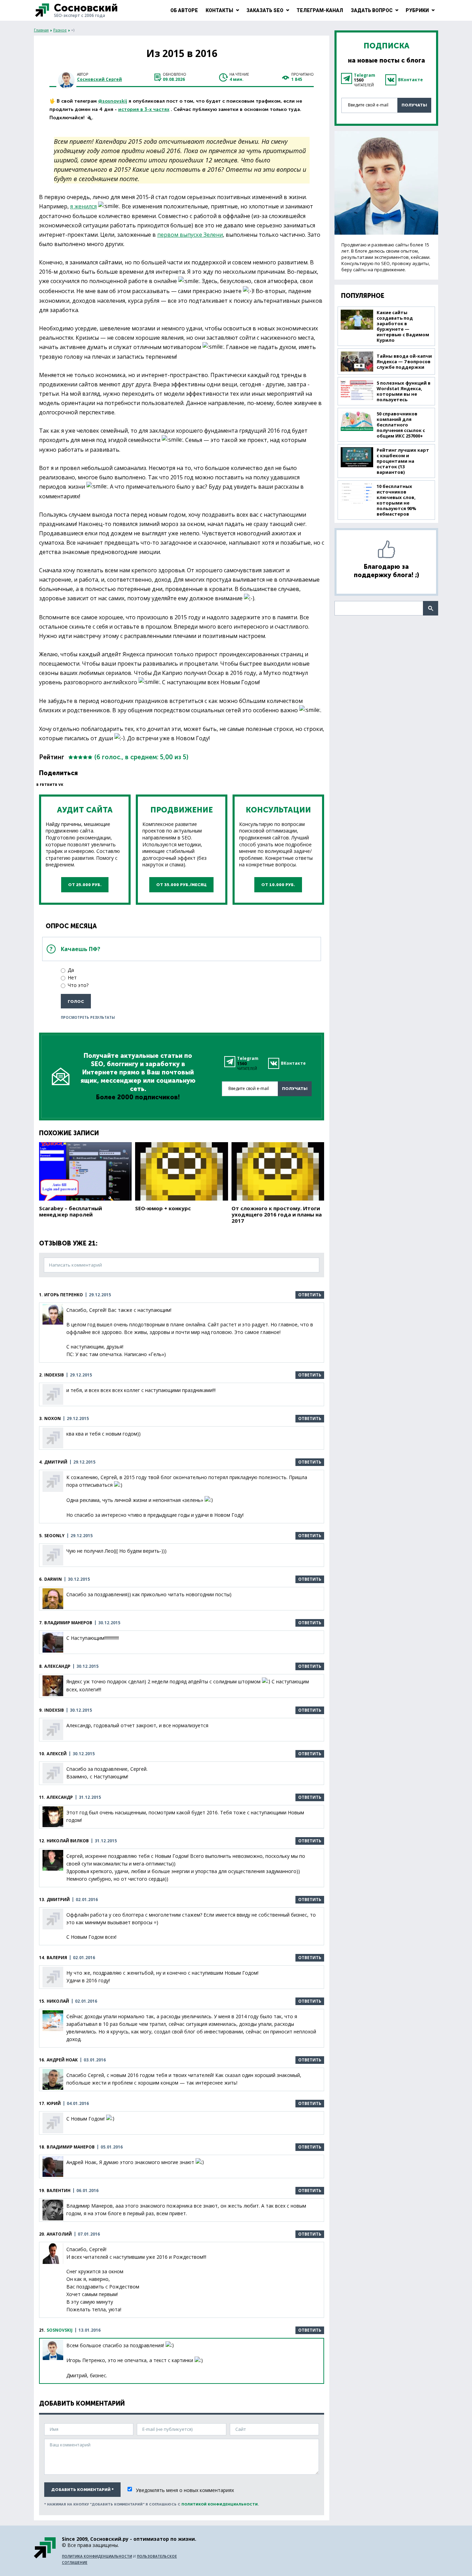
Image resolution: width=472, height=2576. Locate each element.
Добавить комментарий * (82, 2490)
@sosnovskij (113, 101)
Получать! (295, 1089)
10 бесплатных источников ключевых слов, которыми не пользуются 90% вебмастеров (397, 500)
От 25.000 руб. (85, 885)
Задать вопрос (372, 10)
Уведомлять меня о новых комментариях (185, 2490)
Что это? (78, 985)
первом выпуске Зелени (190, 235)
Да (71, 970)
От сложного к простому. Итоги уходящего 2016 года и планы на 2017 (277, 1214)
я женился (83, 206)
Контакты (219, 10)
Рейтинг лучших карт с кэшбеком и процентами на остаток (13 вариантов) (403, 461)
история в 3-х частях (144, 109)
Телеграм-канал (320, 10)
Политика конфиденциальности (97, 2556)
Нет (72, 977)
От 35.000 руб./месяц (181, 885)
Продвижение (182, 810)
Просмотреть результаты (88, 1017)
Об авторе (184, 10)
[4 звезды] (85, 757)
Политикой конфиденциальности (220, 2504)
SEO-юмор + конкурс (163, 1208)
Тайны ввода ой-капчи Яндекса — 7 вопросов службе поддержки (404, 361)
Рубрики (417, 10)
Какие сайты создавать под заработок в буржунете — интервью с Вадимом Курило (403, 326)
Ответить (310, 1295)
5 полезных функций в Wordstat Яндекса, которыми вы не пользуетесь (404, 391)
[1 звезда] (71, 757)
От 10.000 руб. (278, 885)
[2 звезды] (76, 757)
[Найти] (431, 608)
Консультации (278, 810)
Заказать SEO (265, 10)
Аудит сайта (85, 810)
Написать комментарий (75, 1265)
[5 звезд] (90, 757)
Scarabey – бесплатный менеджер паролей (70, 1211)
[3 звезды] (81, 757)
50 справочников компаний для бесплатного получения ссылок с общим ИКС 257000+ (401, 425)
